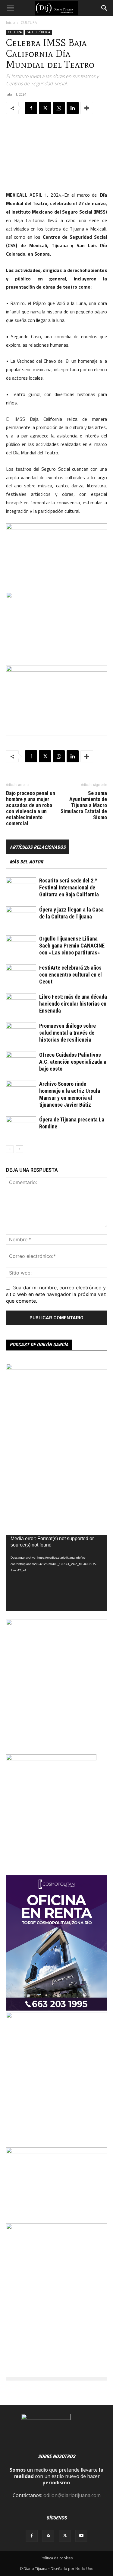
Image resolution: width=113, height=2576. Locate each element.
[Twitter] (45, 108)
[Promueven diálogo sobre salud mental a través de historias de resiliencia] (21, 1033)
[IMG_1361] (56, 2227)
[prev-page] (10, 1149)
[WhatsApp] (59, 108)
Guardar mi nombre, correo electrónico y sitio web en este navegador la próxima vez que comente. (56, 1294)
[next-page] (19, 1149)
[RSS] (48, 2536)
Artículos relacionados (38, 847)
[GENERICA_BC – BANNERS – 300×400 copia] (51, 1759)
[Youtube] (81, 2536)
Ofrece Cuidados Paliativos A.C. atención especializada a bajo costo (73, 1062)
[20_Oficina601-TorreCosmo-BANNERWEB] (56, 2009)
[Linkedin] (73, 108)
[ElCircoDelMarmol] (56, 2152)
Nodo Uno (84, 2569)
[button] (10, 8)
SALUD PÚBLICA (38, 32)
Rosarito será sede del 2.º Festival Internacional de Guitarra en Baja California (69, 887)
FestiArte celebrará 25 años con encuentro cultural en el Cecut (71, 975)
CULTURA (29, 23)
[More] (87, 108)
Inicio (11, 23)
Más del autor (26, 862)
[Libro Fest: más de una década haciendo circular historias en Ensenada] (21, 1004)
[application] (56, 1573)
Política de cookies (57, 2558)
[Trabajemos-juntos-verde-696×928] (56, 2016)
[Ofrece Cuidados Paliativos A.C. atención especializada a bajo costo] (21, 1062)
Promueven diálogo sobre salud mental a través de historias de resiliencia (67, 1033)
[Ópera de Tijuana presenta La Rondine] (21, 1127)
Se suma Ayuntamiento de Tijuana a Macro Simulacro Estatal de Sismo (84, 805)
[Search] (105, 8)
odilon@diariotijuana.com (72, 2495)
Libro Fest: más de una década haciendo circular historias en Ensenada (73, 1004)
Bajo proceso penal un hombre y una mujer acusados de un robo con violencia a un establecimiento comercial (31, 808)
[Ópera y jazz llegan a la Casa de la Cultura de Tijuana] (21, 917)
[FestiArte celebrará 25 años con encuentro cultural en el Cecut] (21, 975)
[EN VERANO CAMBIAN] (56, 1623)
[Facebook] (31, 108)
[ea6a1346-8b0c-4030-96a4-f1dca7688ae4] (56, 1368)
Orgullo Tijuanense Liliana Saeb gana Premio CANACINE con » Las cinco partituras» (72, 946)
